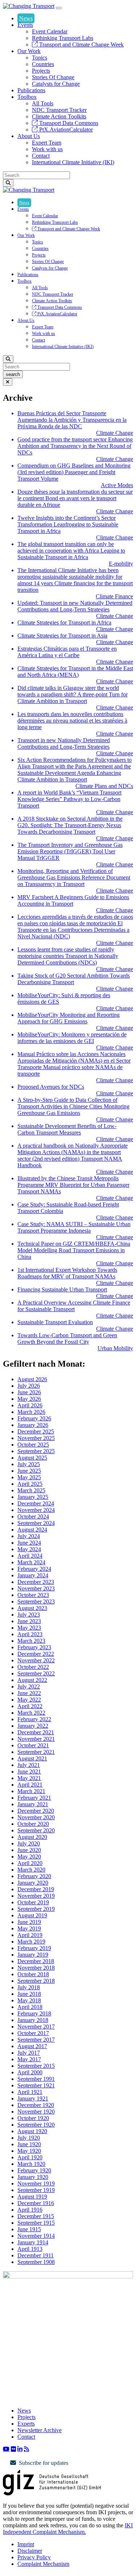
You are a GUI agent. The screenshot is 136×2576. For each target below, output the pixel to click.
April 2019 (30, 1935)
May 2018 (29, 2000)
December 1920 (36, 2105)
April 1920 (30, 2157)
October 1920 (33, 2118)
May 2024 (29, 1549)
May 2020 (29, 1857)
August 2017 (32, 2046)
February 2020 (34, 1876)
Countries (43, 64)
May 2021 (29, 1778)
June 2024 (29, 1543)
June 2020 (29, 1850)
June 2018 (29, 1994)
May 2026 (29, 1399)
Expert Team (47, 143)
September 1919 (36, 2190)
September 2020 (36, 1830)
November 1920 (36, 2112)
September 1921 (36, 2085)
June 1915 (29, 2229)
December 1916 (36, 2203)
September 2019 (36, 1909)
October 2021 (33, 1745)
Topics (40, 58)
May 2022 (29, 1700)
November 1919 (36, 2183)
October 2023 (33, 1595)
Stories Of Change (53, 77)
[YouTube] (6, 2449)
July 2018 (29, 1987)
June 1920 (29, 2144)
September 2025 (36, 1451)
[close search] (8, 382)
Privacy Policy (34, 2557)
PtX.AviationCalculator (65, 130)
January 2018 (33, 2020)
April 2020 (30, 1863)
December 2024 (36, 1503)
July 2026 (29, 1386)
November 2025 (36, 1438)
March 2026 (31, 1412)
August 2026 (32, 1379)
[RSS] (26, 2449)
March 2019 (31, 1942)
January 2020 (33, 1883)
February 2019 (34, 1948)
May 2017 (29, 2059)
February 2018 (34, 2013)
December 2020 (36, 1811)
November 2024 (36, 1510)
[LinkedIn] (20, 2449)
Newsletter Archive (40, 2430)
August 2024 (32, 1530)
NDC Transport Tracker (59, 110)
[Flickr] (13, 2449)
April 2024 (30, 1556)
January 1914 (33, 2242)
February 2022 (34, 1719)
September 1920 (36, 2125)
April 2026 (30, 1405)
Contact (41, 156)
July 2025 (29, 1464)
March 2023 (31, 1641)
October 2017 (33, 2033)
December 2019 (36, 1889)
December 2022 (36, 1654)
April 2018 (30, 2007)
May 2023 (29, 1628)
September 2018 (36, 1981)
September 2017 (36, 2040)
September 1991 (36, 2079)
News (26, 18)
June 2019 (29, 1922)
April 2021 (30, 1785)
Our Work (29, 51)
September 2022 (36, 1673)
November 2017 (36, 2027)
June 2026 (29, 1392)
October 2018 (33, 1974)
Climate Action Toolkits (59, 116)
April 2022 (30, 1706)
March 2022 (31, 1713)
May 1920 (29, 2151)
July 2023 (29, 1615)
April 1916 (30, 2210)
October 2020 (33, 1824)
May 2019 (29, 1928)
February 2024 (34, 1569)
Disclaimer (30, 2551)
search (13, 374)
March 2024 (31, 1562)
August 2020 (32, 1837)
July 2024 (29, 1536)
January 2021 (33, 1804)
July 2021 (29, 1765)
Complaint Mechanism (43, 2564)
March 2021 (31, 1791)
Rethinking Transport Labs (63, 38)
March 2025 (31, 1490)
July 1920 (29, 2138)
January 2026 (33, 1425)
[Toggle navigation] (59, 8)
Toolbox (27, 97)
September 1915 (36, 2223)
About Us (29, 136)
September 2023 (36, 1602)
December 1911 (36, 2255)
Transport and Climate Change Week (81, 45)
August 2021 (32, 1758)
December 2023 (36, 1582)
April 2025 (30, 1484)
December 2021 (36, 1732)
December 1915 (36, 2216)
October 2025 (33, 1445)
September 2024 (36, 1523)
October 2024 (33, 1517)
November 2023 (36, 1588)
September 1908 (36, 2262)
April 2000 (30, 2072)
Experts (26, 2424)
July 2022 (29, 1687)
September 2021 (36, 1752)
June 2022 (29, 1693)
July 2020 (29, 1843)
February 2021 (34, 1798)
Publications (31, 90)
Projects (41, 71)
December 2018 (36, 1961)
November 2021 (36, 1739)
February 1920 (34, 2170)
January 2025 (33, 1497)
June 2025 (29, 1471)
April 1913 (30, 2249)
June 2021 (29, 1772)
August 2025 (32, 1458)
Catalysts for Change (56, 84)
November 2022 (36, 1660)
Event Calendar (50, 31)
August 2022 (32, 1680)
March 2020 (31, 1870)
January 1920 (33, 2177)
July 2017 (29, 2053)
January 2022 (33, 1726)
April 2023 (30, 1634)
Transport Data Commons (68, 123)
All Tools (43, 103)
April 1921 (30, 2092)
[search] (8, 183)
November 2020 (36, 1817)
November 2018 (36, 1968)
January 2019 (33, 1955)
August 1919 (32, 2197)
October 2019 (33, 1902)
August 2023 (32, 1608)
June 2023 (29, 1621)
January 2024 (33, 1575)
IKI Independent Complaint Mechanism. (68, 2529)
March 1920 (31, 2164)
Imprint (26, 2544)
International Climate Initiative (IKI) (73, 162)
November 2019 (36, 1896)
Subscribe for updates (44, 2463)
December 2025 (36, 1431)
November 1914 (36, 2236)
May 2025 (29, 1477)
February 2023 (34, 1647)
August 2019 (32, 1915)
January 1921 (33, 2098)
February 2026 (34, 1418)
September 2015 (36, 2066)
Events (25, 25)
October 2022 (33, 1667)
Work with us (47, 149)
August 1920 (32, 2131)
